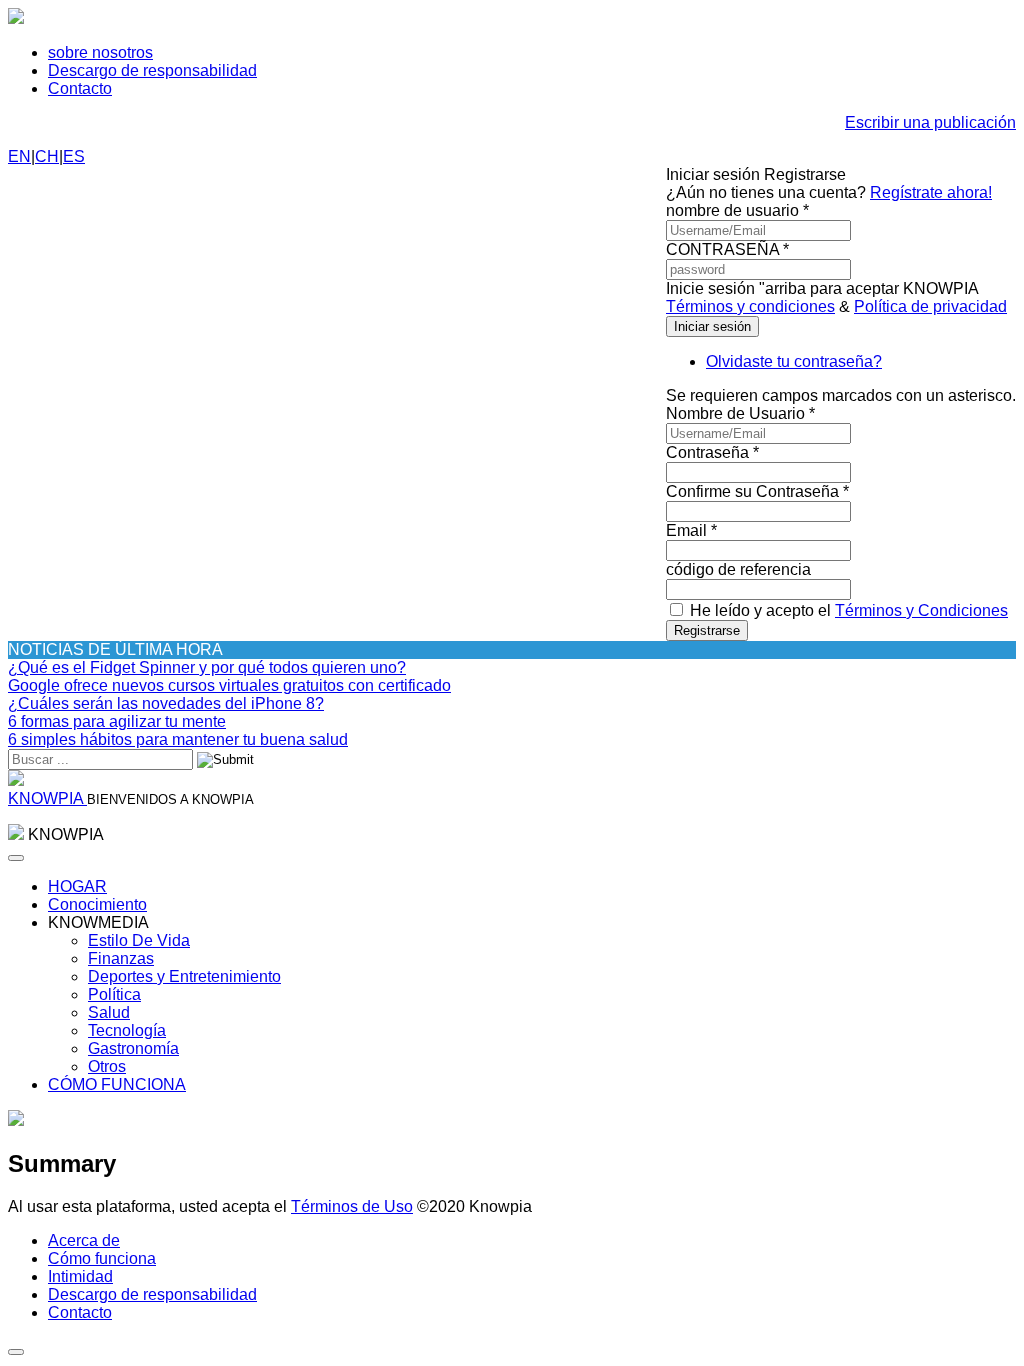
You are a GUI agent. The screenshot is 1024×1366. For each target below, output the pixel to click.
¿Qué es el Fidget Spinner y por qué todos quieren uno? (207, 667)
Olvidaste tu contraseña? (794, 361)
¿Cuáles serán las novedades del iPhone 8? (166, 703)
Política (114, 994)
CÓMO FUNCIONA (117, 1084)
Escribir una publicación (930, 122)
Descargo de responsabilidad (152, 70)
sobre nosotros (100, 52)
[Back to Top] (16, 1352)
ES (74, 156)
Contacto (80, 88)
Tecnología (127, 1030)
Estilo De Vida (139, 940)
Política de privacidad (930, 306)
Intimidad (80, 1276)
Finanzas (121, 958)
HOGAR (77, 886)
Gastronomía (133, 1048)
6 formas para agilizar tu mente (117, 721)
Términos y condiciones (750, 306)
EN (19, 156)
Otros (107, 1066)
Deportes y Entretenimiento (184, 976)
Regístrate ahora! (931, 192)
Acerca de (84, 1240)
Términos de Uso (352, 1206)
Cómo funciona (102, 1258)
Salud (109, 1012)
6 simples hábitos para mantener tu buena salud (178, 739)
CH (47, 156)
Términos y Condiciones (921, 610)
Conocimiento (97, 904)
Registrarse (707, 630)
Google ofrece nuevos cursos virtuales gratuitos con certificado (229, 685)
